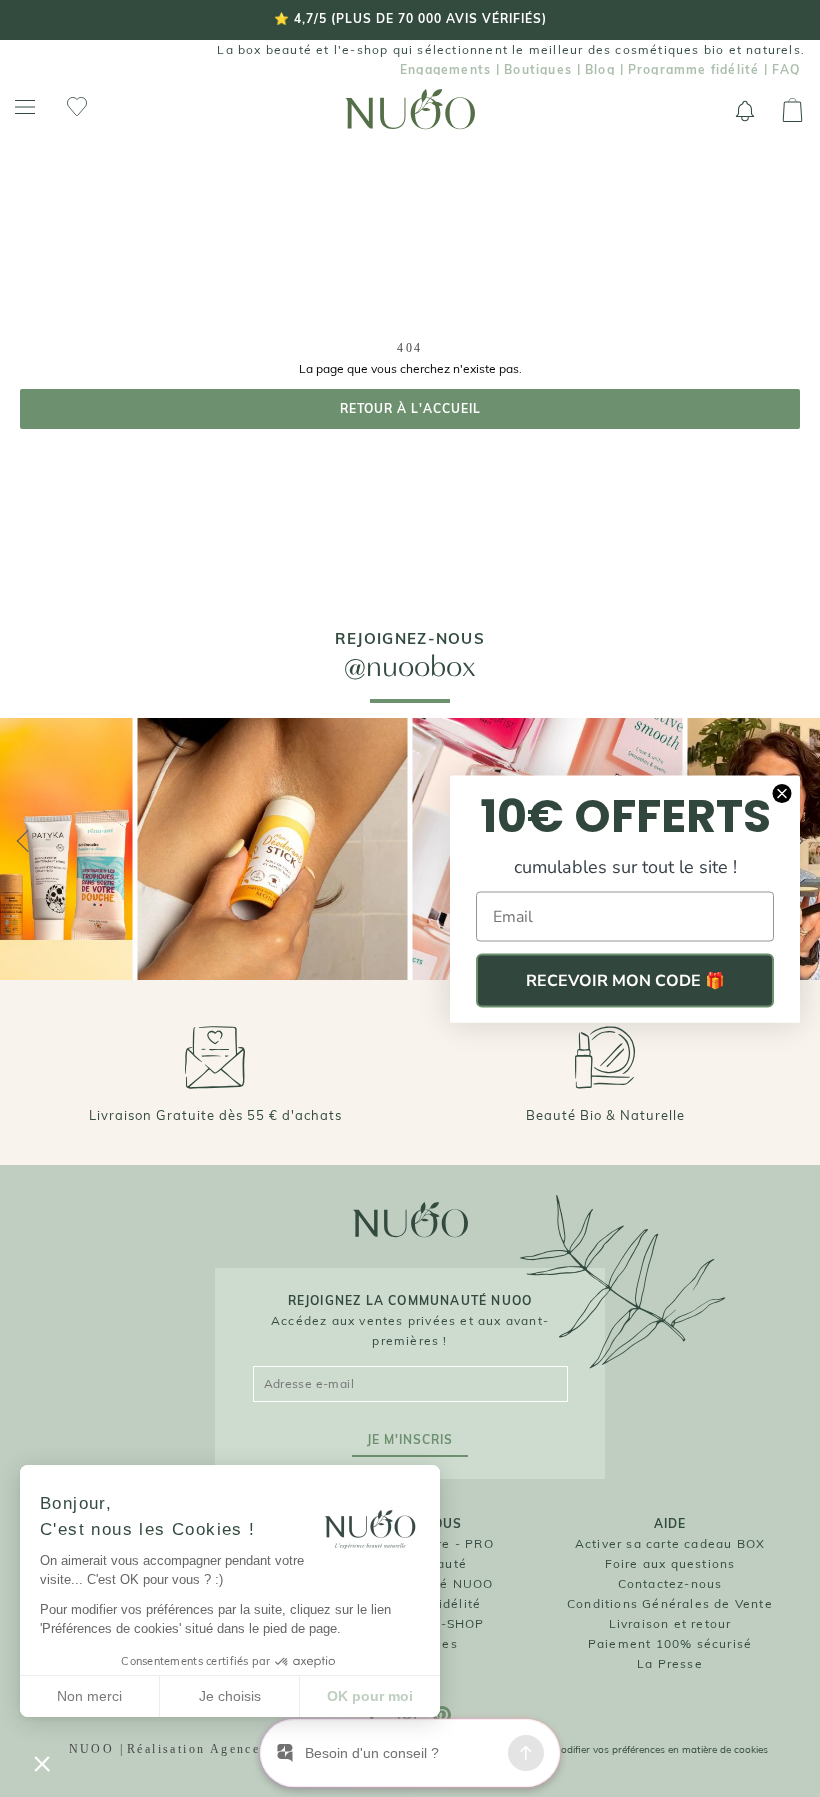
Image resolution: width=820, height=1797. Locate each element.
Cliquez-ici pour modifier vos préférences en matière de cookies (623, 1749)
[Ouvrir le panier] (792, 111)
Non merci (89, 1696)
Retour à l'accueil (410, 408)
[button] (42, 1763)
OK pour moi (370, 1696)
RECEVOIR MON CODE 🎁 (625, 980)
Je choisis (230, 1696)
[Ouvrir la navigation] (25, 107)
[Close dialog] (782, 793)
